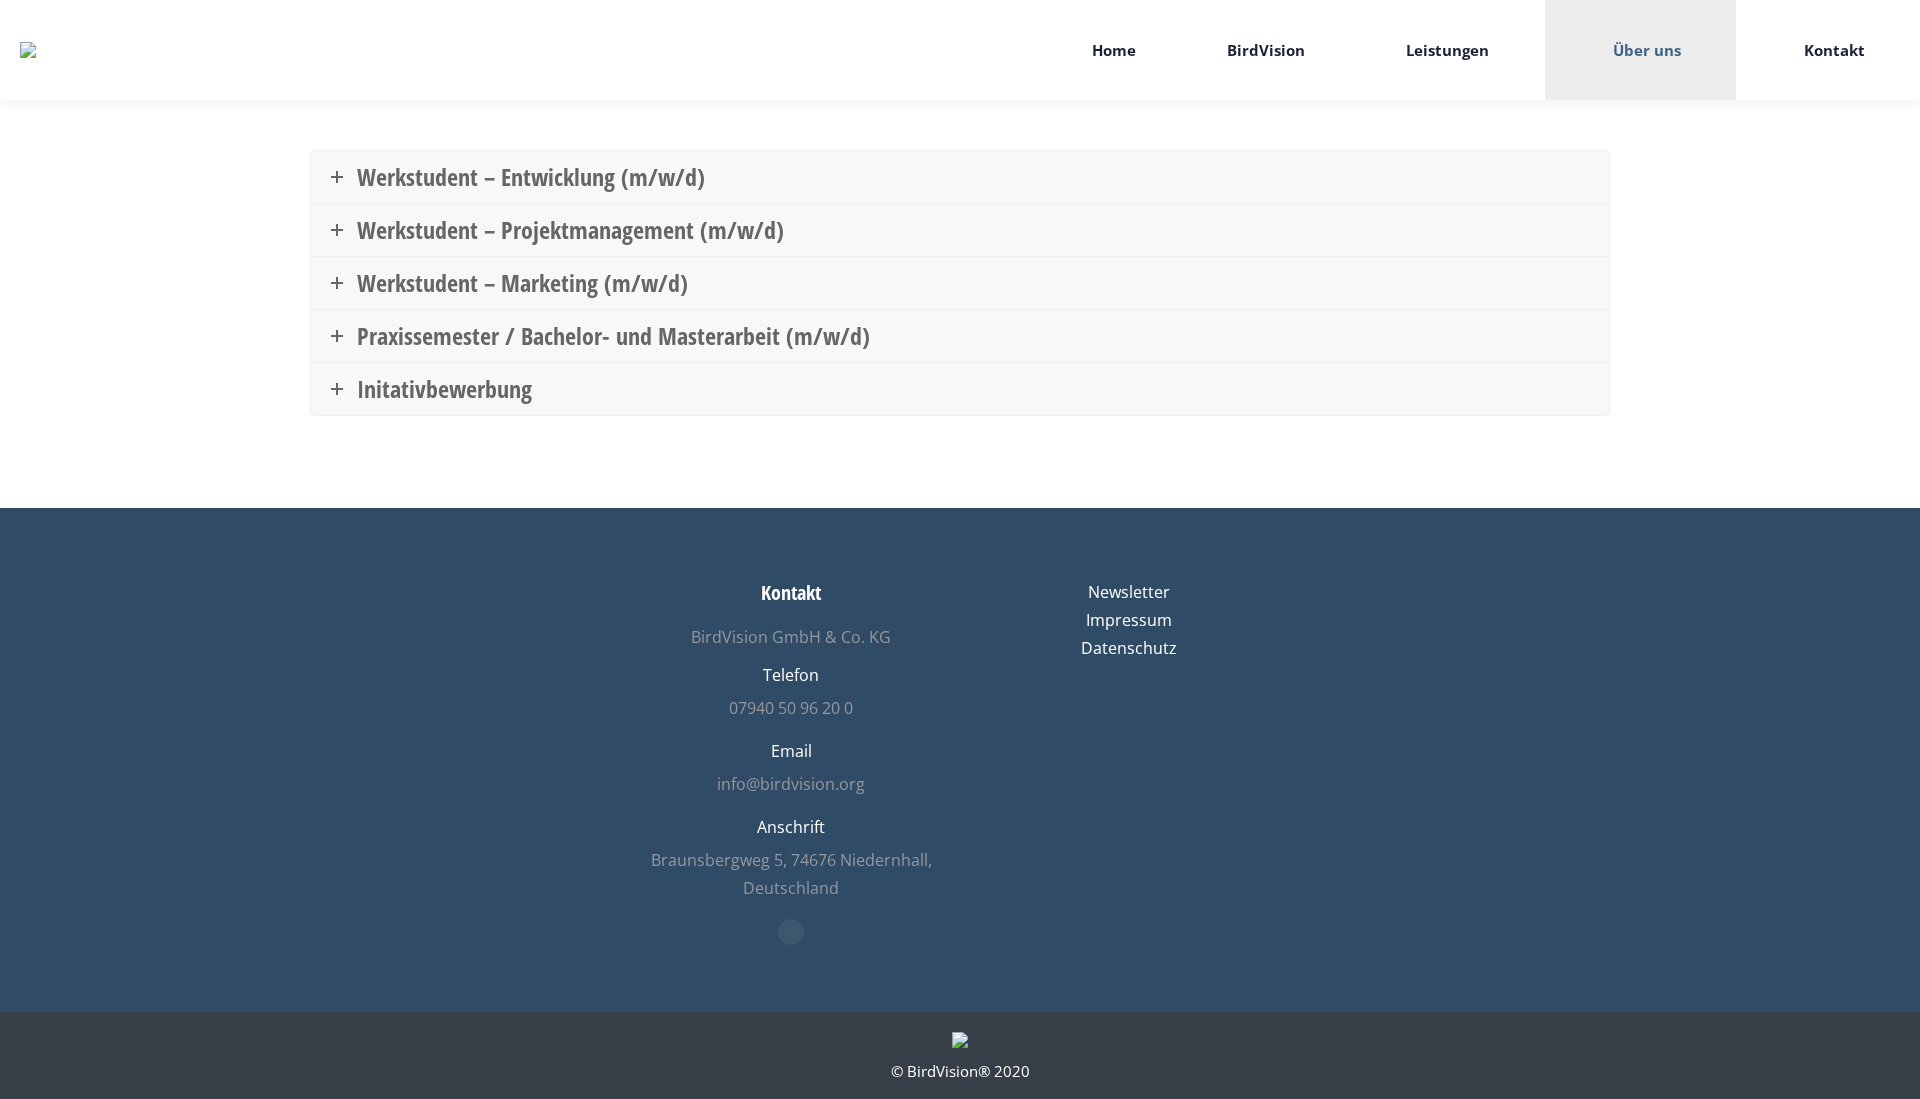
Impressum (1129, 620)
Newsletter (1129, 592)
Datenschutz (1129, 648)
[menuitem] (1099, 50)
